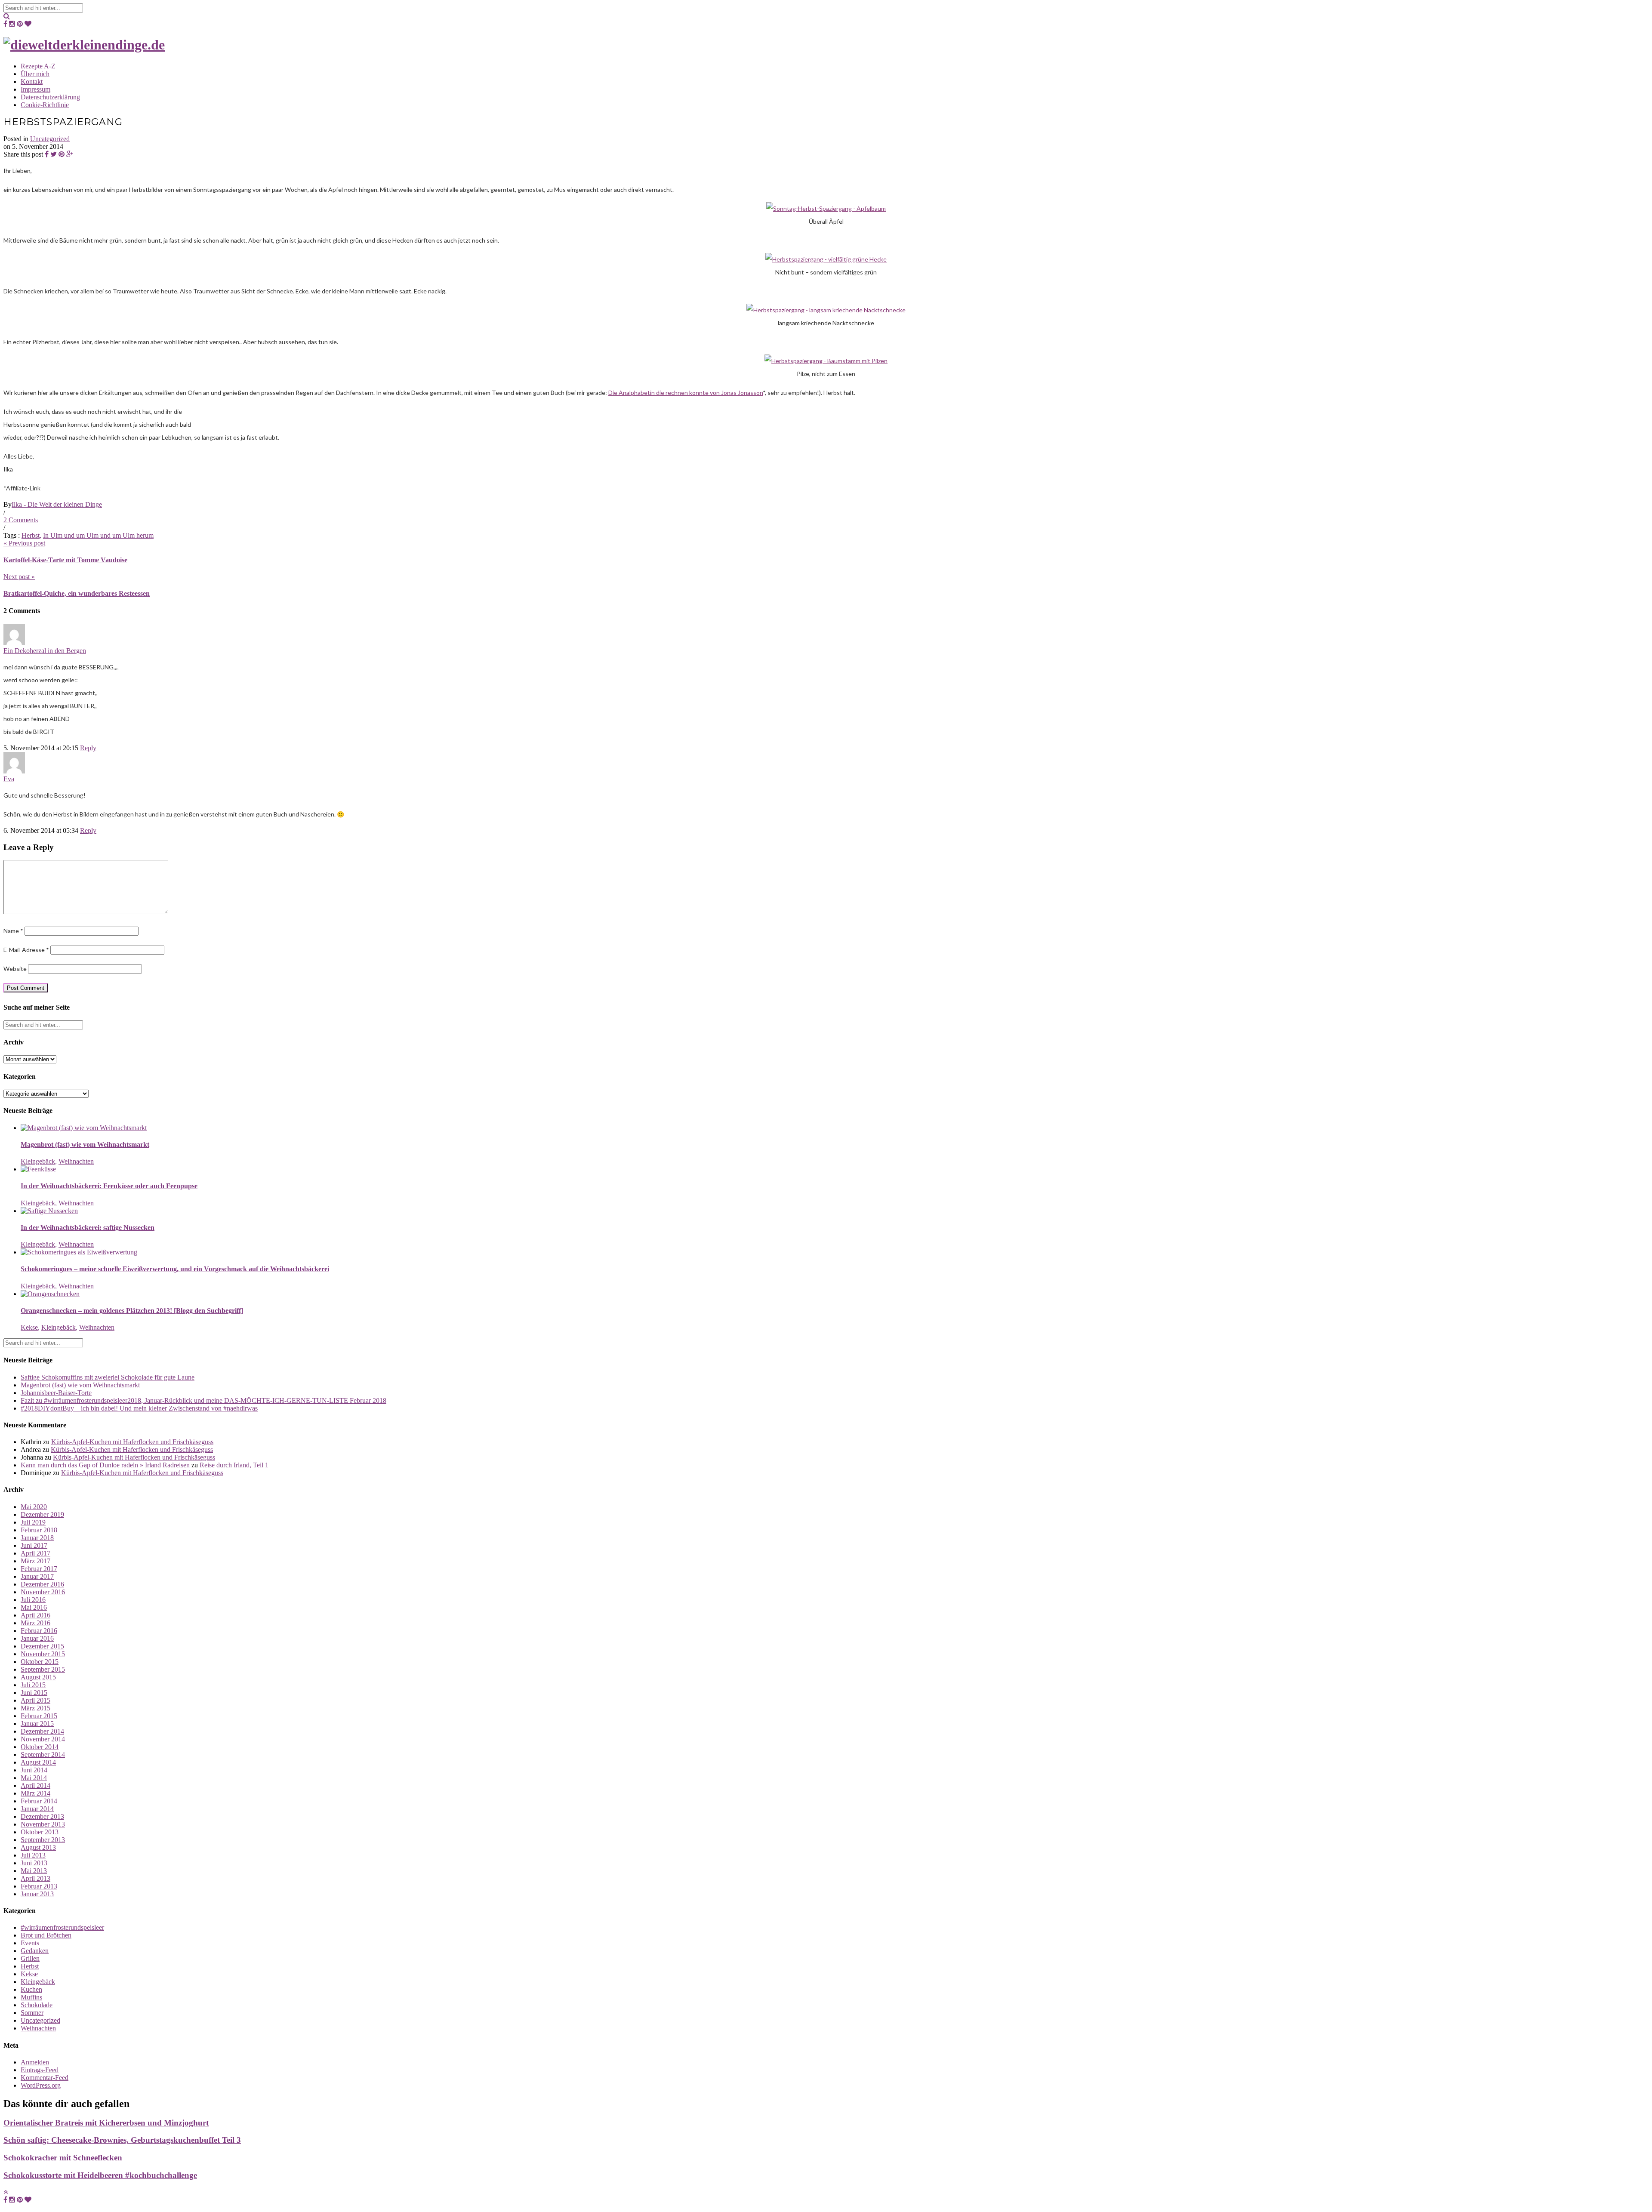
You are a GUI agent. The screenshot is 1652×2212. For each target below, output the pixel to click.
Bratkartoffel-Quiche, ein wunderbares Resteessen (77, 593)
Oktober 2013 (40, 1832)
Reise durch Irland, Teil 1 (234, 1465)
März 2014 (35, 1793)
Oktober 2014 (40, 1747)
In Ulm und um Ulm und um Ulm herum (98, 535)
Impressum (35, 89)
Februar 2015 (39, 1716)
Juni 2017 (34, 1545)
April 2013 (35, 1878)
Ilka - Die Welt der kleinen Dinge (57, 504)
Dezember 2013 (42, 1816)
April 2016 (35, 1615)
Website (15, 969)
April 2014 (35, 1785)
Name (13, 931)
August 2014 (38, 1762)
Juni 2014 (34, 1770)
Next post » (19, 577)
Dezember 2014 (42, 1731)
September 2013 (43, 1840)
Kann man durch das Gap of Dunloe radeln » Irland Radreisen (105, 1465)
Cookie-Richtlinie (45, 105)
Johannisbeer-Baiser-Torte (56, 1393)
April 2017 (35, 1553)
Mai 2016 (34, 1607)
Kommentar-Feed (45, 2078)
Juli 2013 (33, 1855)
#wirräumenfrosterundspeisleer (62, 1927)
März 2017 (35, 1561)
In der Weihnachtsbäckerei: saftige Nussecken (88, 1228)
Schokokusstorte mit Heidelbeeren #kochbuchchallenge (100, 2175)
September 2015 (43, 1669)
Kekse (29, 1327)
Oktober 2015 (40, 1662)
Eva (9, 779)
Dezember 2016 (42, 1584)
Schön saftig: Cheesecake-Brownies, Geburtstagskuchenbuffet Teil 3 (122, 2140)
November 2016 (43, 1592)
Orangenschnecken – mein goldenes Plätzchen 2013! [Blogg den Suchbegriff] (132, 1311)
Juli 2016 (33, 1600)
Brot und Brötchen (46, 1935)
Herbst (31, 535)
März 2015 (35, 1708)
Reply (88, 748)
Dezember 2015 (42, 1646)
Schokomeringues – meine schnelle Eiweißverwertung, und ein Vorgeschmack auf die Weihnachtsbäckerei (175, 1269)
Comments (21, 520)
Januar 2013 (37, 1894)
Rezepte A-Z (38, 66)
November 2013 (43, 1824)
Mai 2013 (34, 1871)
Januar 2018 (37, 1538)
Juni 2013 (34, 1863)
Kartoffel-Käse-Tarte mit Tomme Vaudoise (65, 560)
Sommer (32, 2013)
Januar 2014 (37, 1809)
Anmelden (35, 2062)
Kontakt (32, 82)
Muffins (31, 1997)
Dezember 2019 (42, 1514)
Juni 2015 (34, 1693)
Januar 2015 (37, 1724)
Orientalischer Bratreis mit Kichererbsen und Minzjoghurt (106, 2123)
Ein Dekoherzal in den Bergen (45, 651)
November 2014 (43, 1739)
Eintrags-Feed (40, 2070)
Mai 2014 (34, 1778)
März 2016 (35, 1623)
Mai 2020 (34, 1507)
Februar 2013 (39, 1886)
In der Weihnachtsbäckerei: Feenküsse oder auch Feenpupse (109, 1186)
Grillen (30, 1958)
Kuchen (31, 1989)
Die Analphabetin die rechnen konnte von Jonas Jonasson (686, 393)
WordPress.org (41, 2085)
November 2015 (43, 1654)
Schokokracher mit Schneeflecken (63, 2158)
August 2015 (38, 1677)
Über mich (35, 74)
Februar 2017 (39, 1569)
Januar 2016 (37, 1638)
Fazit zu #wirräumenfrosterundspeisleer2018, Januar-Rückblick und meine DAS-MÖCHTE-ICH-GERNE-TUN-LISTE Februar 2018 (203, 1400)
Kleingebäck (38, 1161)
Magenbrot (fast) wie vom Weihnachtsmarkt (85, 1145)
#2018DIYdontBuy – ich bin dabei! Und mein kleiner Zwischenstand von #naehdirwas (139, 1408)
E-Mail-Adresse (26, 950)
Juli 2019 (33, 1522)
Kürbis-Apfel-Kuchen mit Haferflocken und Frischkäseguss (132, 1442)
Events (30, 1943)
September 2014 (43, 1755)
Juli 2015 (33, 1685)
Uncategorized (50, 139)
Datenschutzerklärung (50, 97)
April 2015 (35, 1700)
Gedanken (35, 1951)
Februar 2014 (39, 1801)
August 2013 (38, 1847)
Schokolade (37, 2005)
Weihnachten (76, 1161)
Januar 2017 (37, 1576)
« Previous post (24, 543)
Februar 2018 (39, 1530)
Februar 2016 (39, 1631)
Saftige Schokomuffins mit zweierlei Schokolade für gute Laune (108, 1377)
